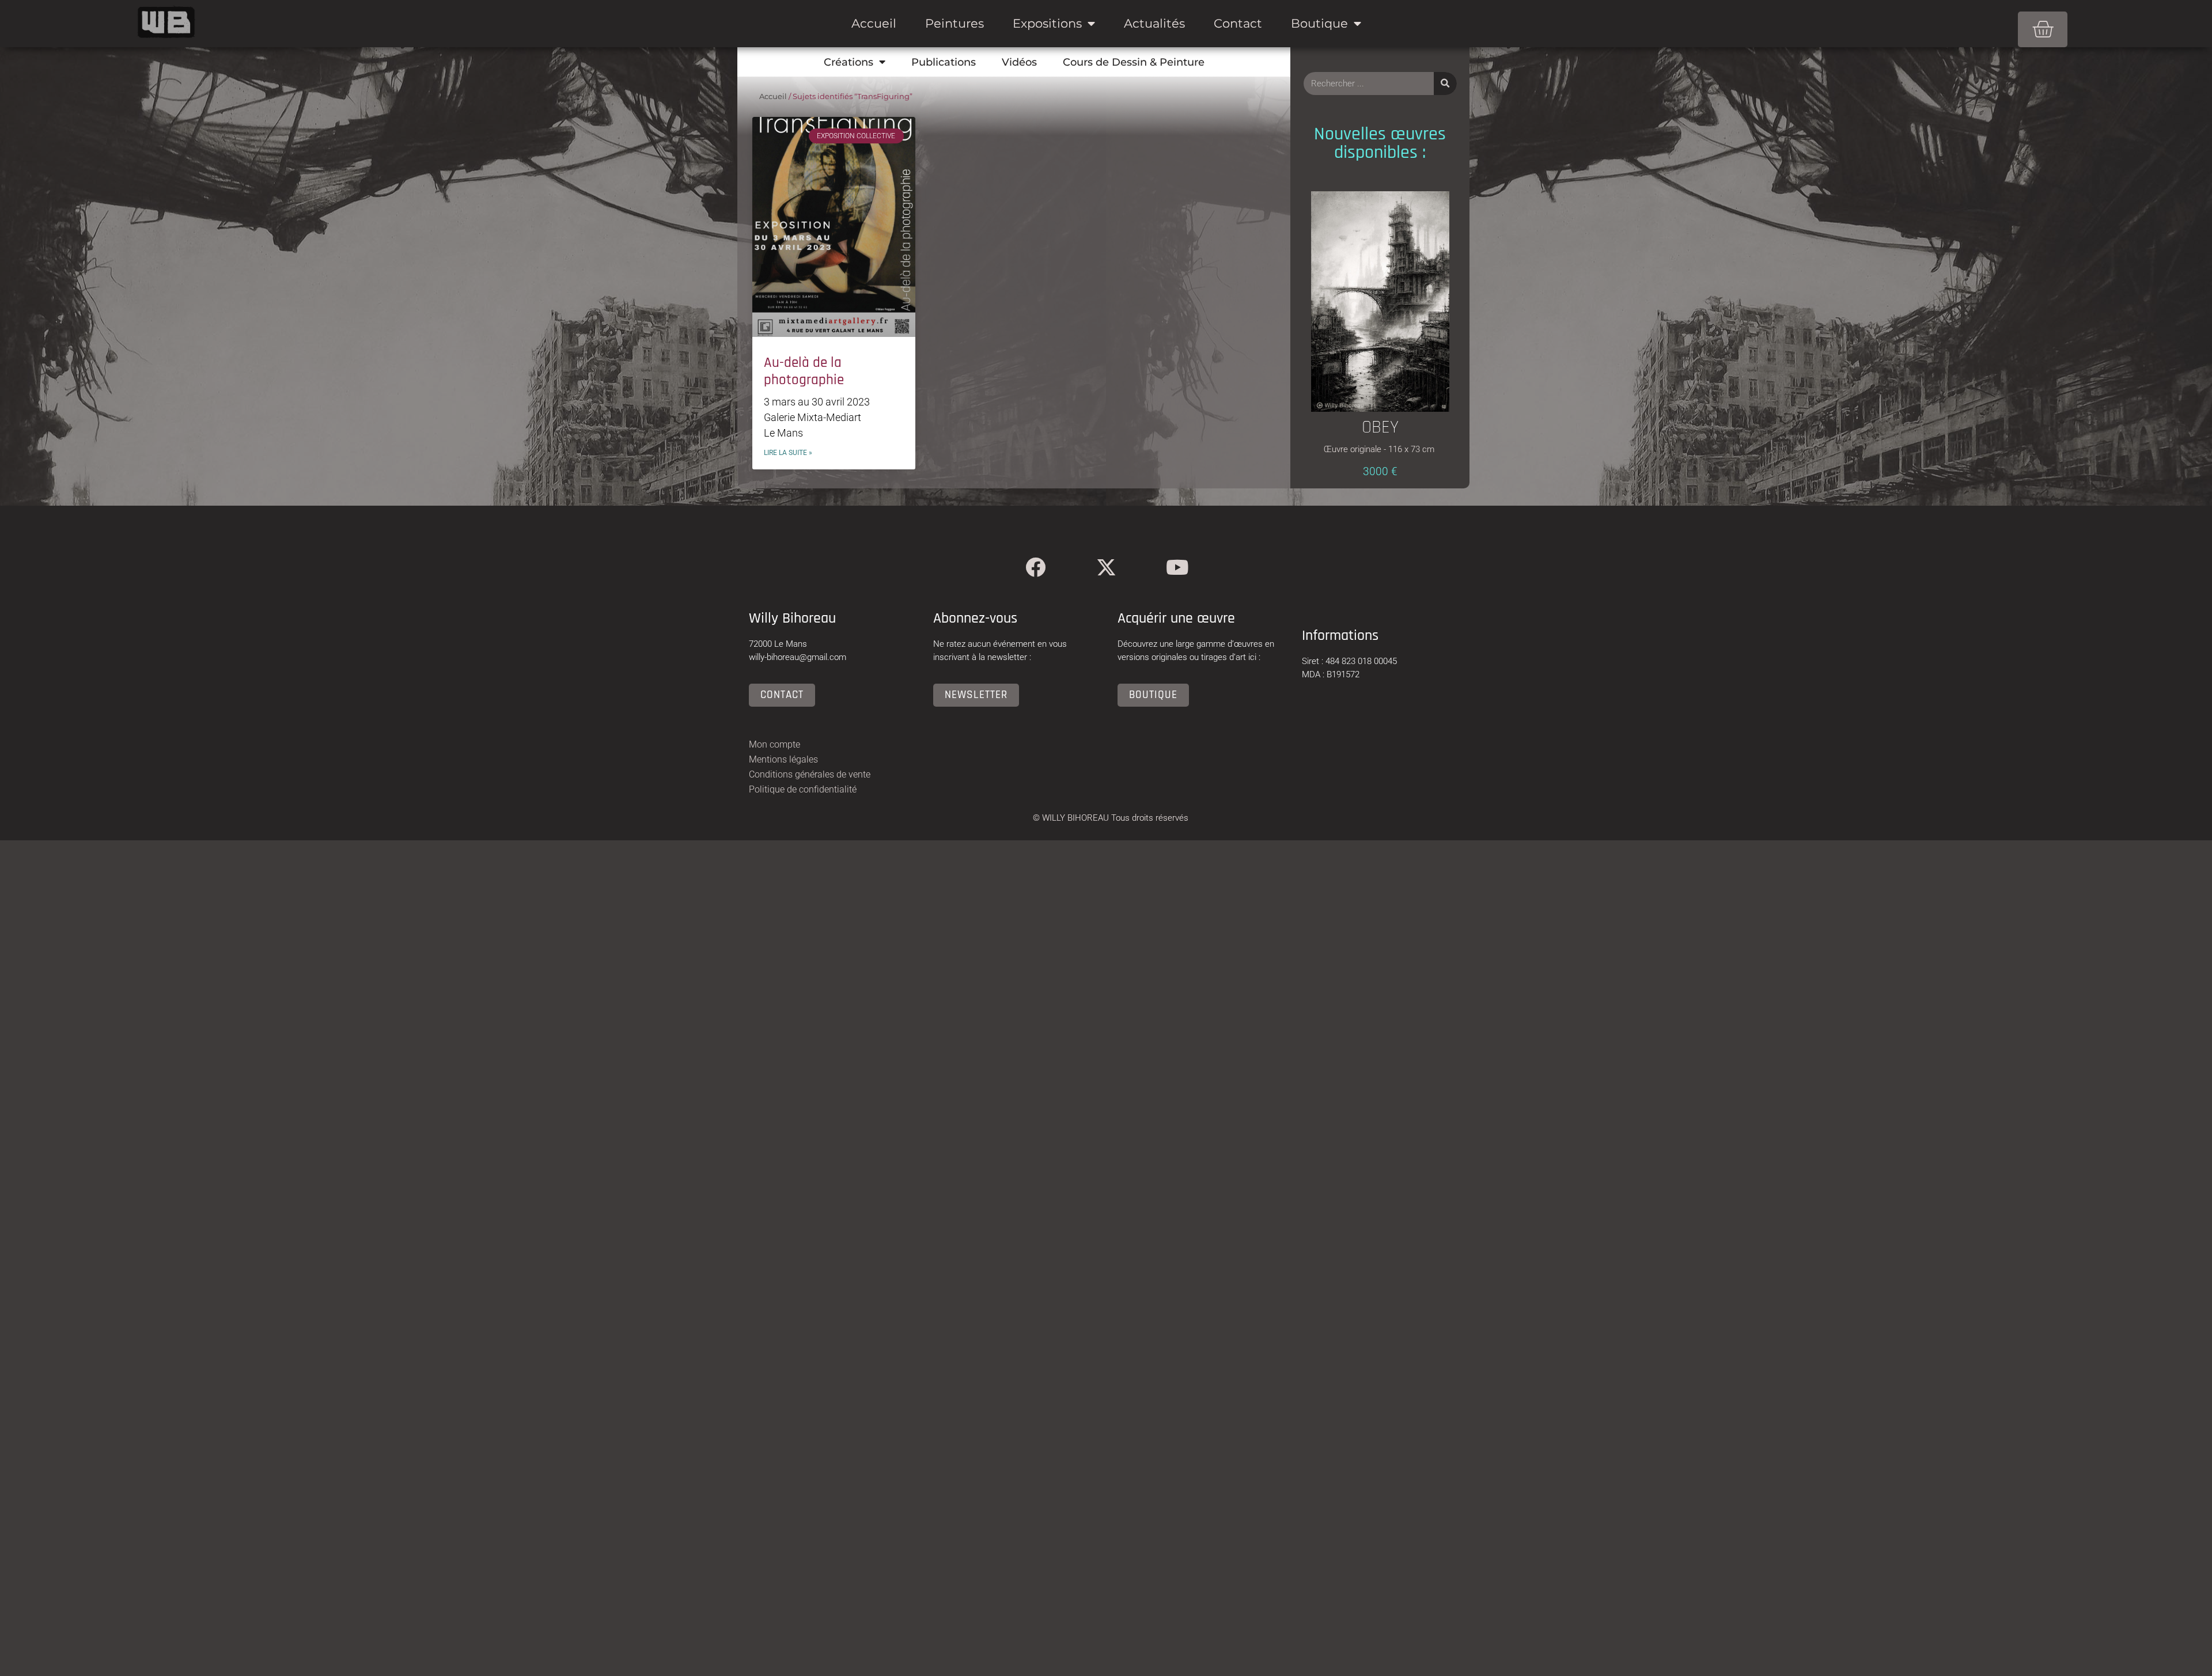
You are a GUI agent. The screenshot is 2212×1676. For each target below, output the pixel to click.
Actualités (1154, 23)
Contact (1238, 23)
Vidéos (1019, 62)
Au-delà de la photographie (804, 371)
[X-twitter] (1106, 567)
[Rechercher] (1445, 84)
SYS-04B (1380, 346)
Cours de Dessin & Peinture (1134, 62)
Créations (849, 62)
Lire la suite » (788, 453)
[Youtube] (1177, 567)
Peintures (955, 23)
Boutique (1319, 23)
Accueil (874, 23)
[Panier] (2043, 29)
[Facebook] (1035, 567)
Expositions (1047, 23)
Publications (944, 62)
